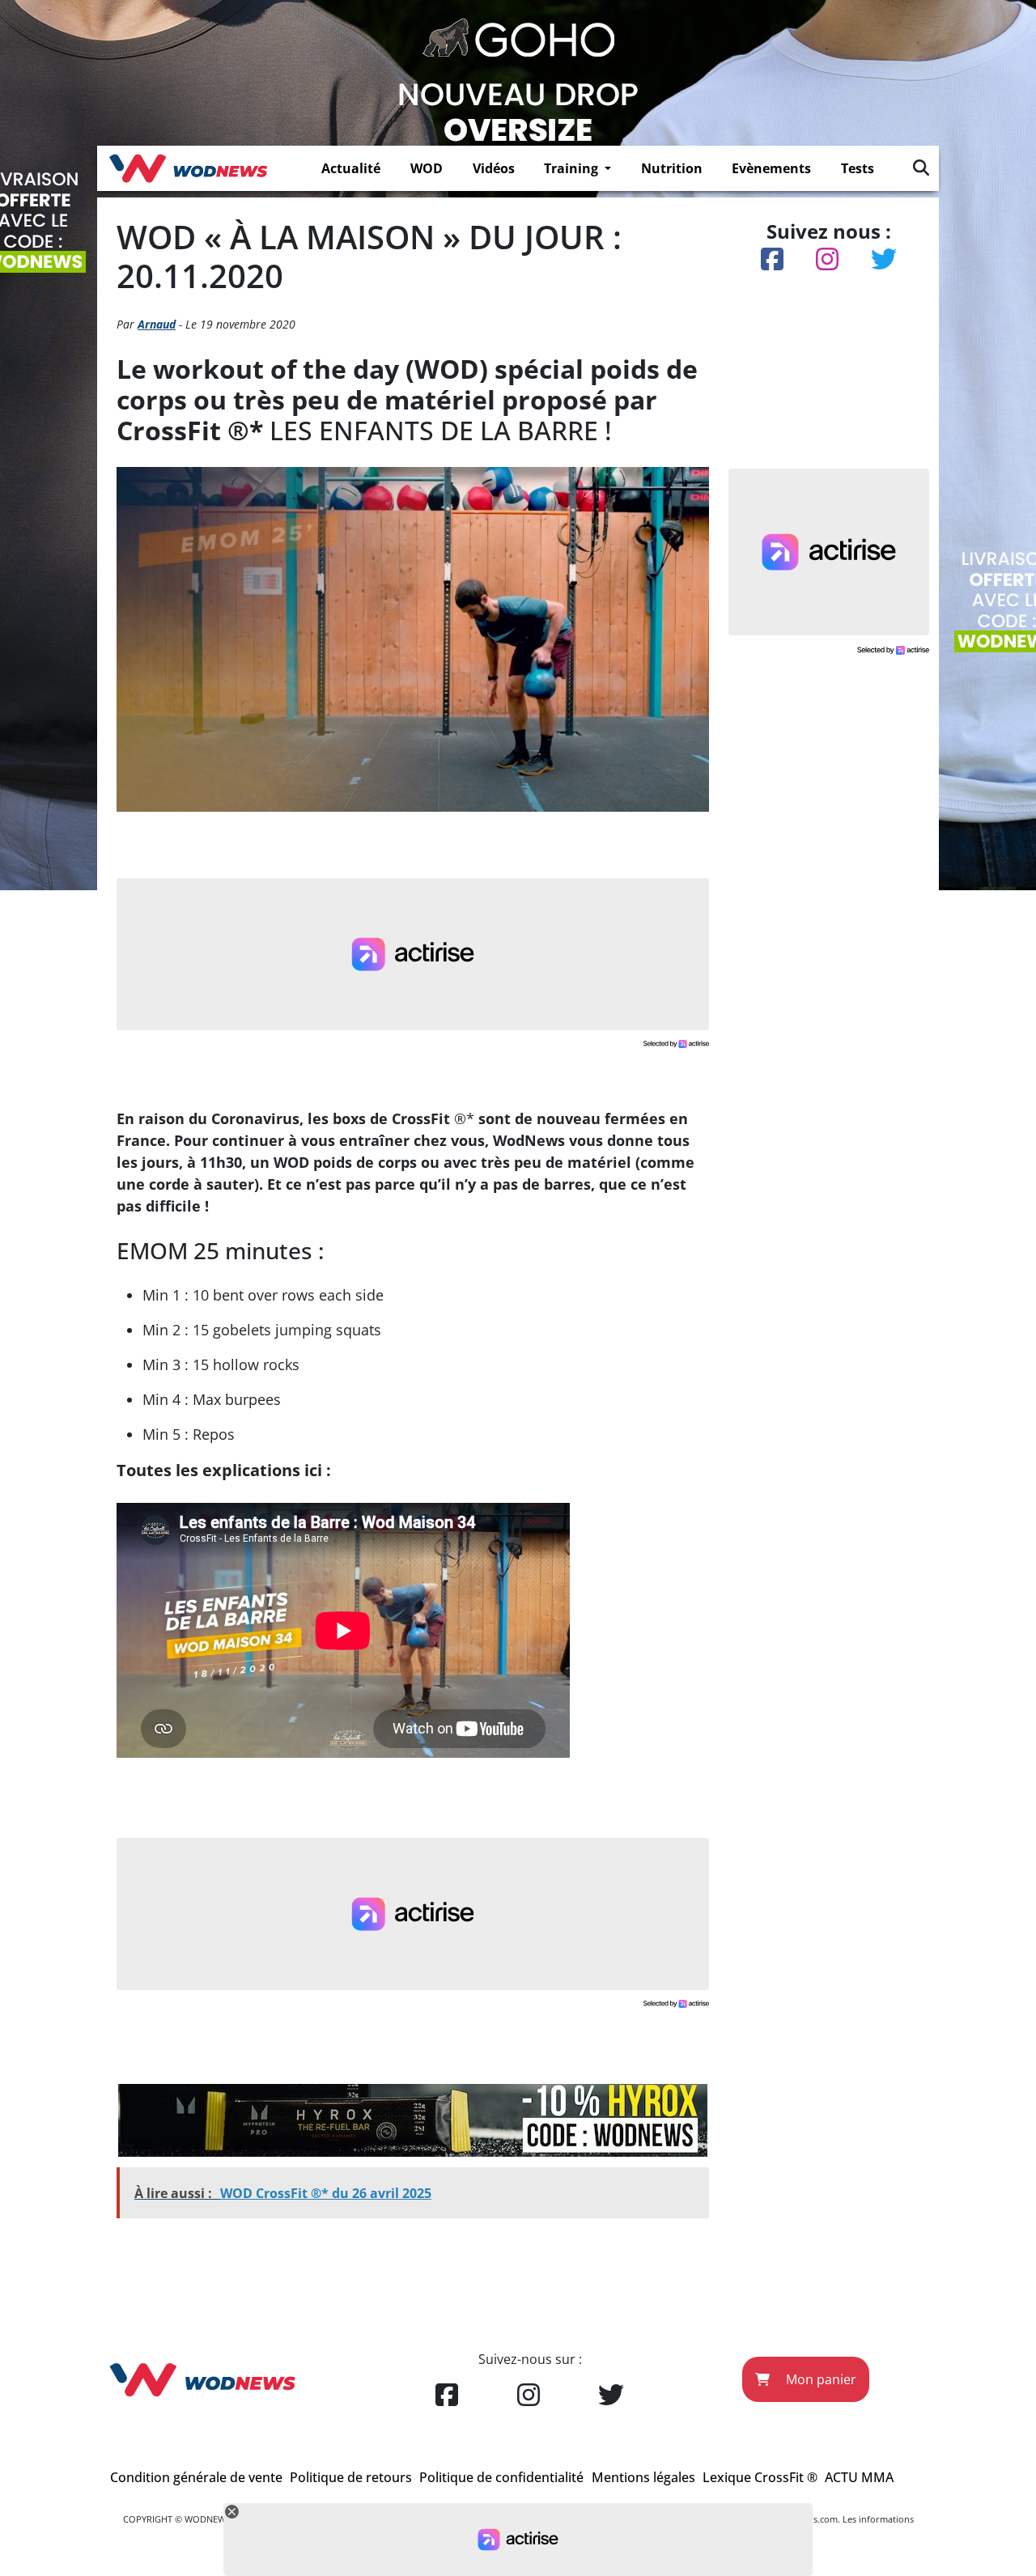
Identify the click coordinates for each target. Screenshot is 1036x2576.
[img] (921, 168)
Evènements (771, 168)
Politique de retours (351, 2477)
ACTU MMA (859, 2477)
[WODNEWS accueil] (188, 168)
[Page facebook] (447, 2396)
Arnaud (157, 324)
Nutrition (672, 168)
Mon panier (819, 2379)
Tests (858, 168)
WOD (427, 168)
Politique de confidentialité (501, 2477)
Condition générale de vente (196, 2477)
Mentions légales (643, 2477)
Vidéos (494, 168)
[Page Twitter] (611, 2396)
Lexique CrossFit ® (760, 2477)
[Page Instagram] (529, 2396)
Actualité (351, 168)
